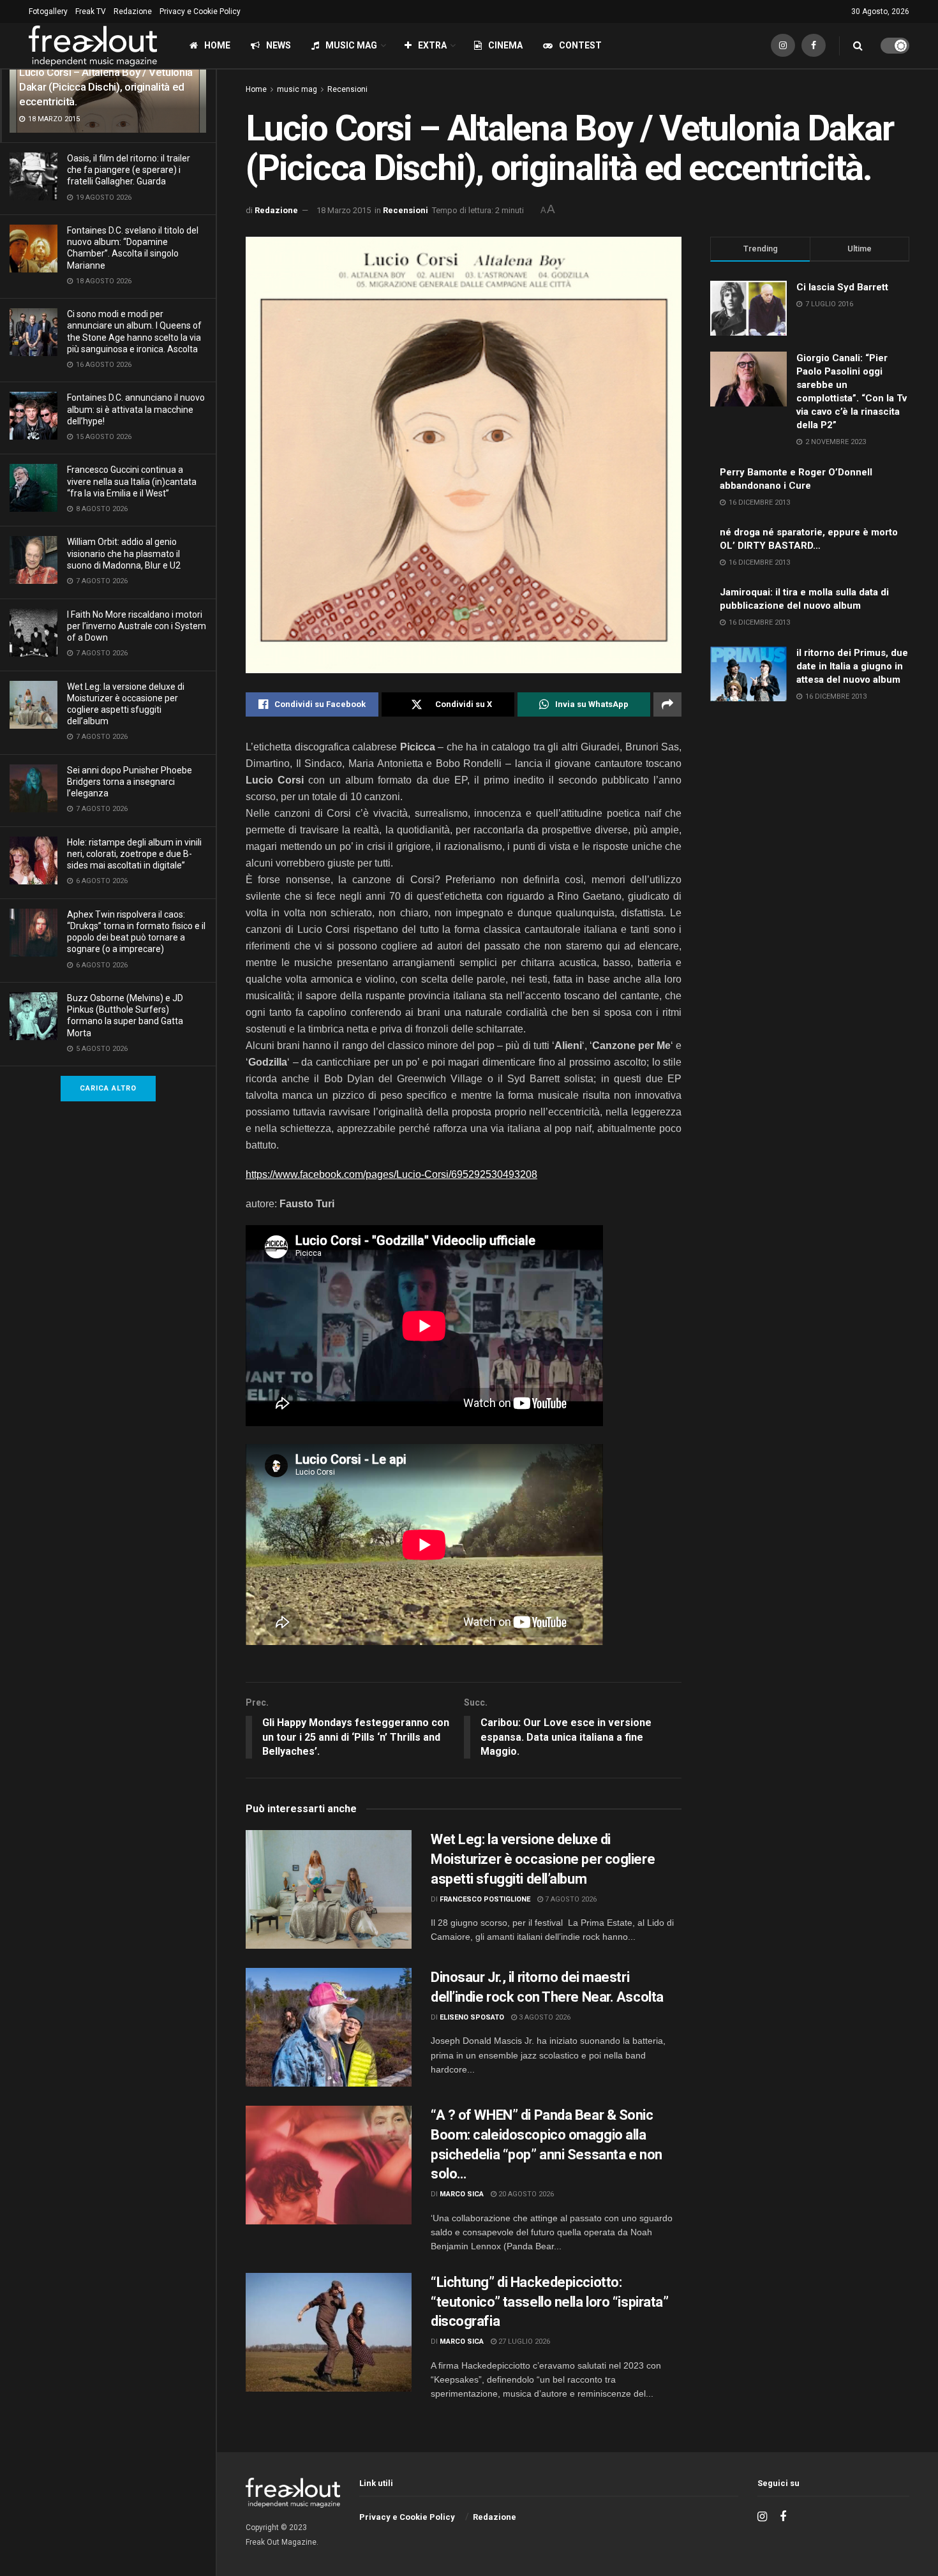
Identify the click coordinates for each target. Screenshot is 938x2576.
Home (217, 45)
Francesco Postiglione (485, 1899)
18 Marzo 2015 (344, 210)
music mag (297, 89)
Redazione (133, 11)
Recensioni (347, 89)
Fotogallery (48, 11)
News (279, 45)
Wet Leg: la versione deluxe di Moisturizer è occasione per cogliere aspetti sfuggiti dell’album (543, 1859)
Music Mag (351, 45)
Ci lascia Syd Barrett (842, 287)
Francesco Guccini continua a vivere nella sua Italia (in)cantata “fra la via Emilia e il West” (132, 481)
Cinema (505, 45)
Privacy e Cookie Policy (200, 11)
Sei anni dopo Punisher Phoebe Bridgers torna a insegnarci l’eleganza (130, 782)
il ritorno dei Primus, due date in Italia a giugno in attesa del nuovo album (852, 666)
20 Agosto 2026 (525, 2194)
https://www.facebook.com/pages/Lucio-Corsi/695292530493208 (391, 1174)
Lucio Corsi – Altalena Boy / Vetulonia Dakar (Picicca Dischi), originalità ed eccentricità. (106, 87)
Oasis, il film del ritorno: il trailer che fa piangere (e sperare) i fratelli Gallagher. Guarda (129, 170)
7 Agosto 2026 (570, 1899)
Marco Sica (462, 2194)
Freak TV (91, 11)
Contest (580, 45)
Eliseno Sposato (472, 2017)
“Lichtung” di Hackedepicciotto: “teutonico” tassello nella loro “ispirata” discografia (550, 2302)
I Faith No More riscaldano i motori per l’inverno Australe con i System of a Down (137, 626)
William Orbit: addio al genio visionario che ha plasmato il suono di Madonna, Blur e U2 (124, 553)
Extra (432, 45)
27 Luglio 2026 (523, 2341)
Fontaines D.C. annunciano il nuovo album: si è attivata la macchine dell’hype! (136, 409)
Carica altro (108, 1088)
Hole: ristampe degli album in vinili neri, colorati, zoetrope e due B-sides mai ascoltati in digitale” (134, 854)
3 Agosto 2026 (544, 2017)
